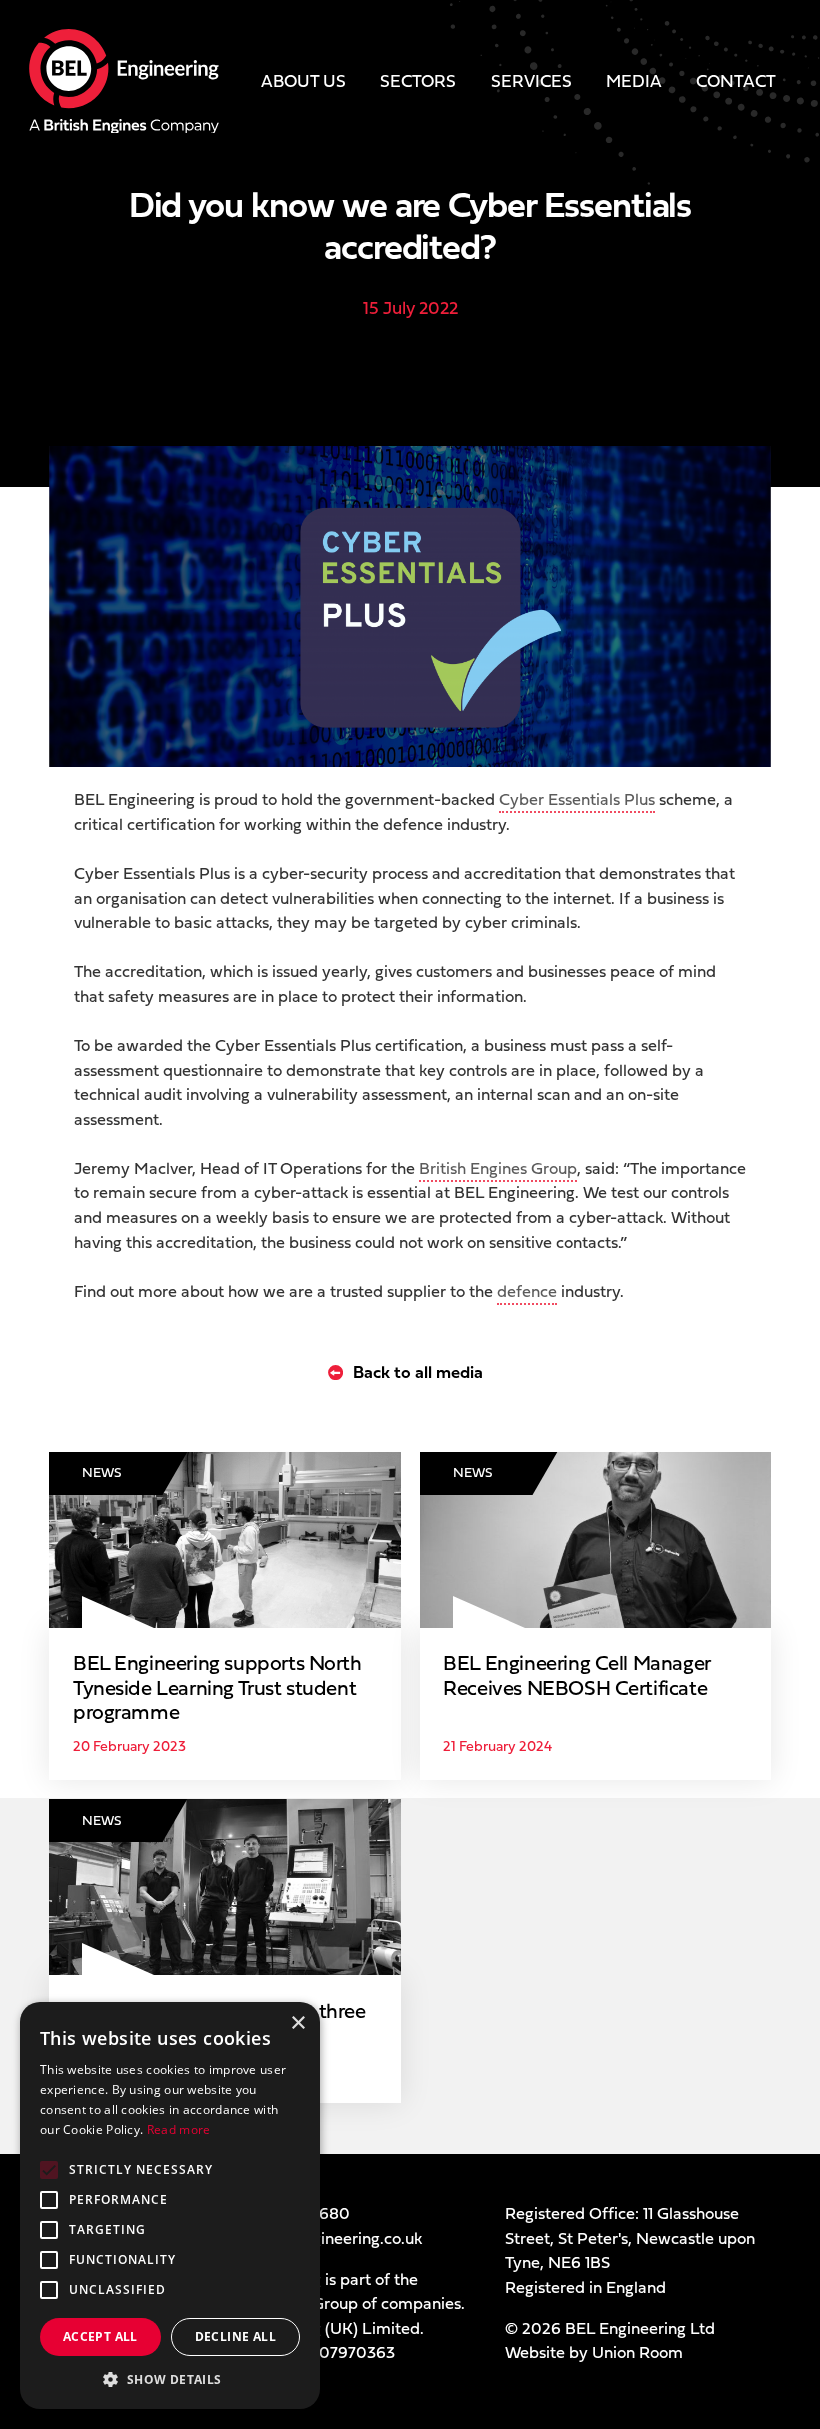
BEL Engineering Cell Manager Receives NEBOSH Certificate (576, 1675)
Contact (736, 80)
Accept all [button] (100, 2336)
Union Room (637, 2352)
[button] (170, 2379)
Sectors (418, 80)
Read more (179, 2129)
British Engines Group (498, 1168)
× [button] (297, 2023)
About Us (303, 80)
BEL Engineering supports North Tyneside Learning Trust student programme (217, 1688)
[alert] (170, 2205)
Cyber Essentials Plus (577, 799)
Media (634, 80)
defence (527, 1291)
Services (531, 80)
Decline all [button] (235, 2336)
